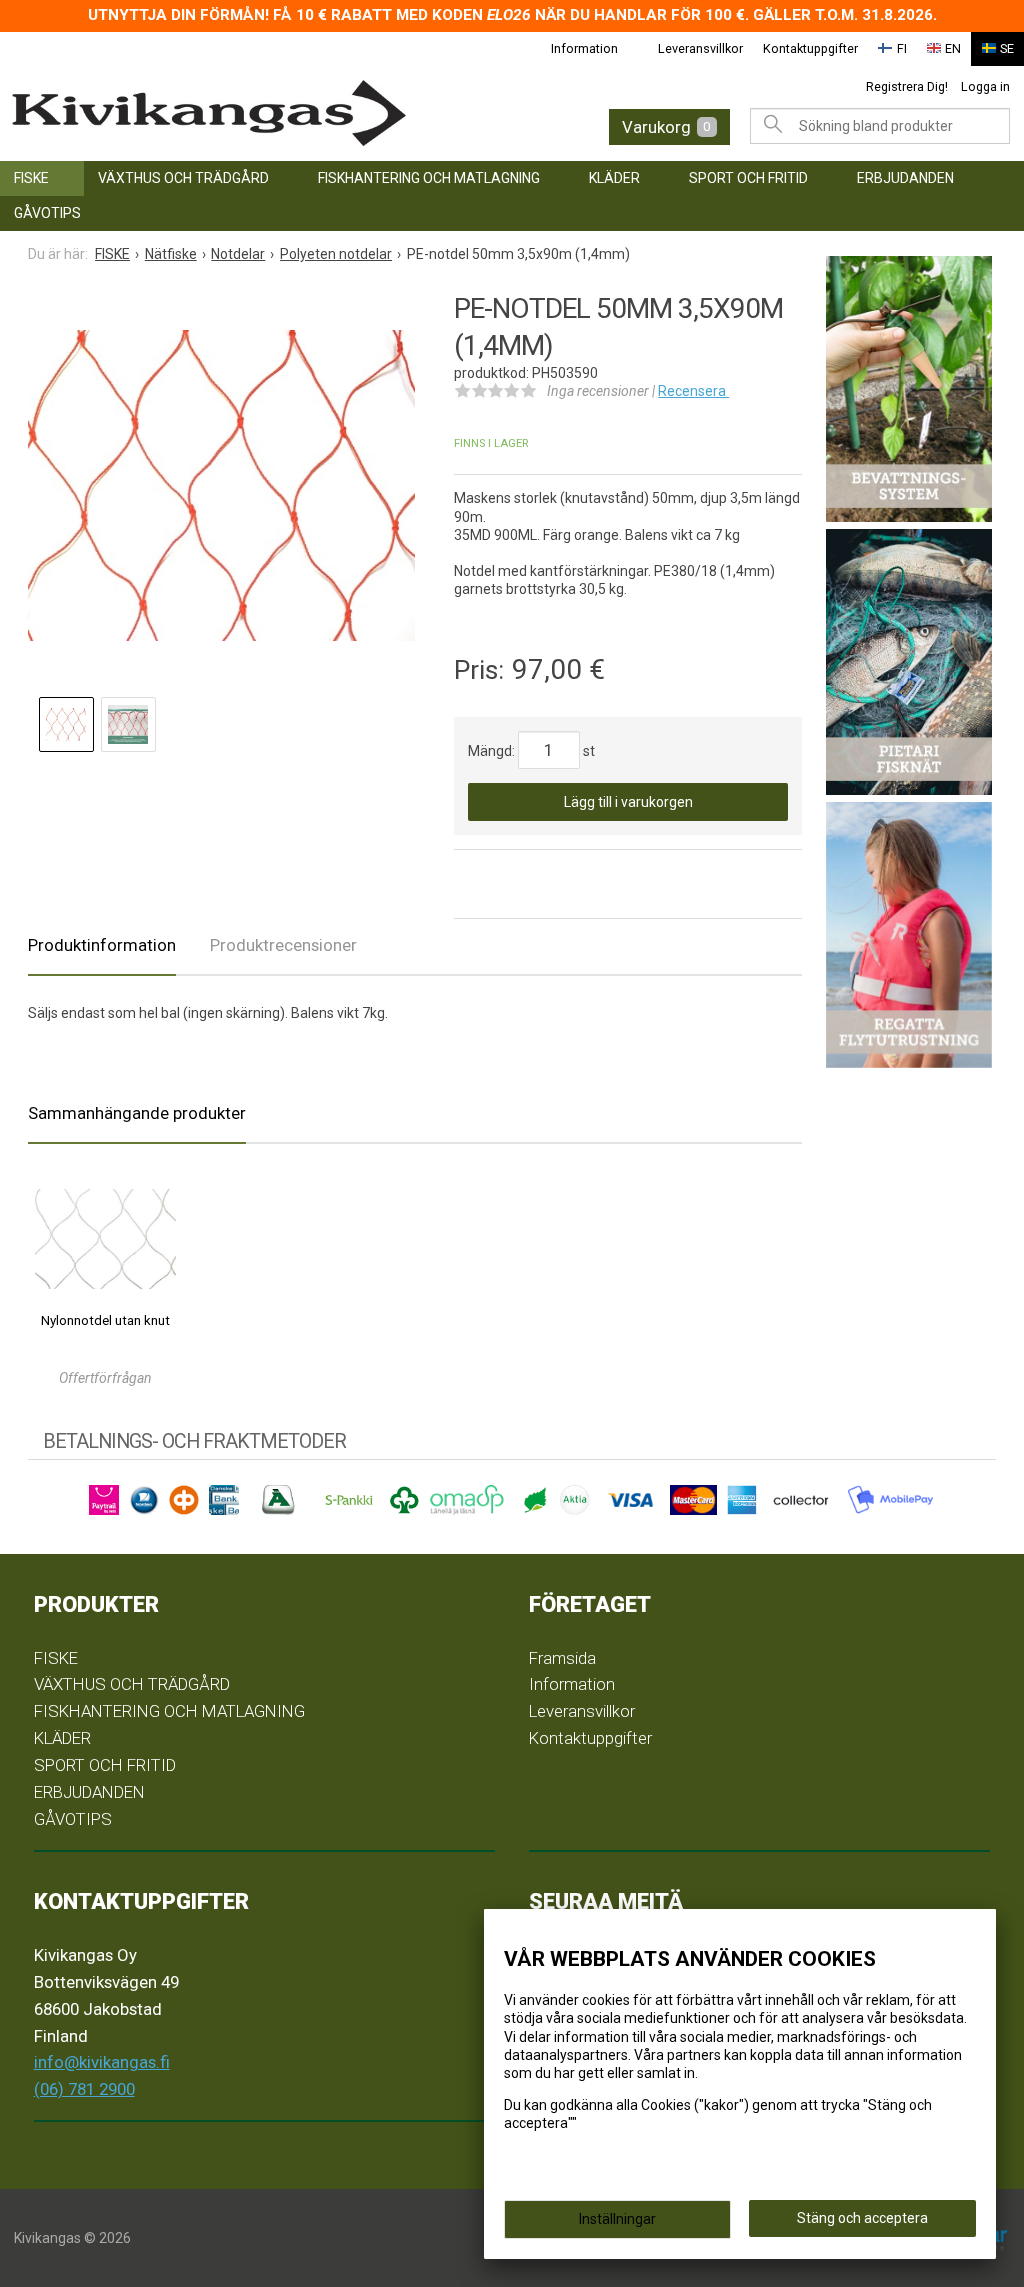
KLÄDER (614, 178)
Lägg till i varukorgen (628, 802)
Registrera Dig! (907, 86)
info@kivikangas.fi (102, 2062)
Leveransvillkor (700, 48)
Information (584, 48)
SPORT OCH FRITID (748, 178)
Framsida (562, 1658)
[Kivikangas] (230, 113)
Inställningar (617, 2219)
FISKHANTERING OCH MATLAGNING (429, 178)
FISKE (31, 178)
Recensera (693, 391)
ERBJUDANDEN (905, 178)
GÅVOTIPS (47, 213)
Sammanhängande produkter (137, 1113)
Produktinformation (102, 945)
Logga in (985, 86)
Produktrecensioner (283, 945)
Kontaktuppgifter (810, 48)
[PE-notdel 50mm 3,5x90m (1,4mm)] (221, 485)
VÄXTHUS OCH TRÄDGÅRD (183, 178)
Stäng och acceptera (862, 2218)
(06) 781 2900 (84, 2089)
